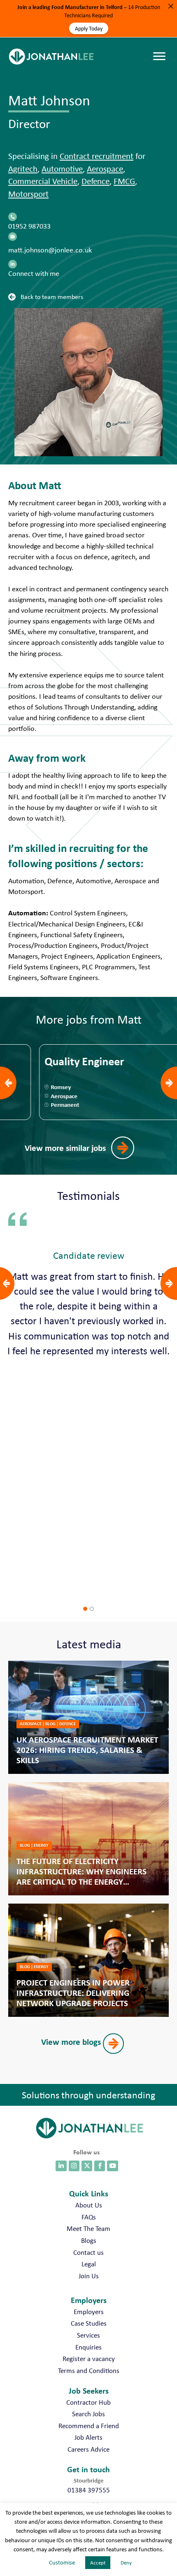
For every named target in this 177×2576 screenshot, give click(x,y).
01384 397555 (89, 2490)
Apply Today (89, 28)
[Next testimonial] (169, 1283)
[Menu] (161, 48)
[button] (48, 296)
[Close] (171, 6)
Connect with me (34, 273)
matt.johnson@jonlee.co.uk (50, 250)
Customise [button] (62, 2562)
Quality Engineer (49, 1062)
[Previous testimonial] (6, 1283)
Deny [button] (126, 2563)
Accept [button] (98, 2563)
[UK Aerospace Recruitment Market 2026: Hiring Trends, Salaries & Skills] (88, 1717)
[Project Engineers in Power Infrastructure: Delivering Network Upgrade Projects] (88, 1960)
